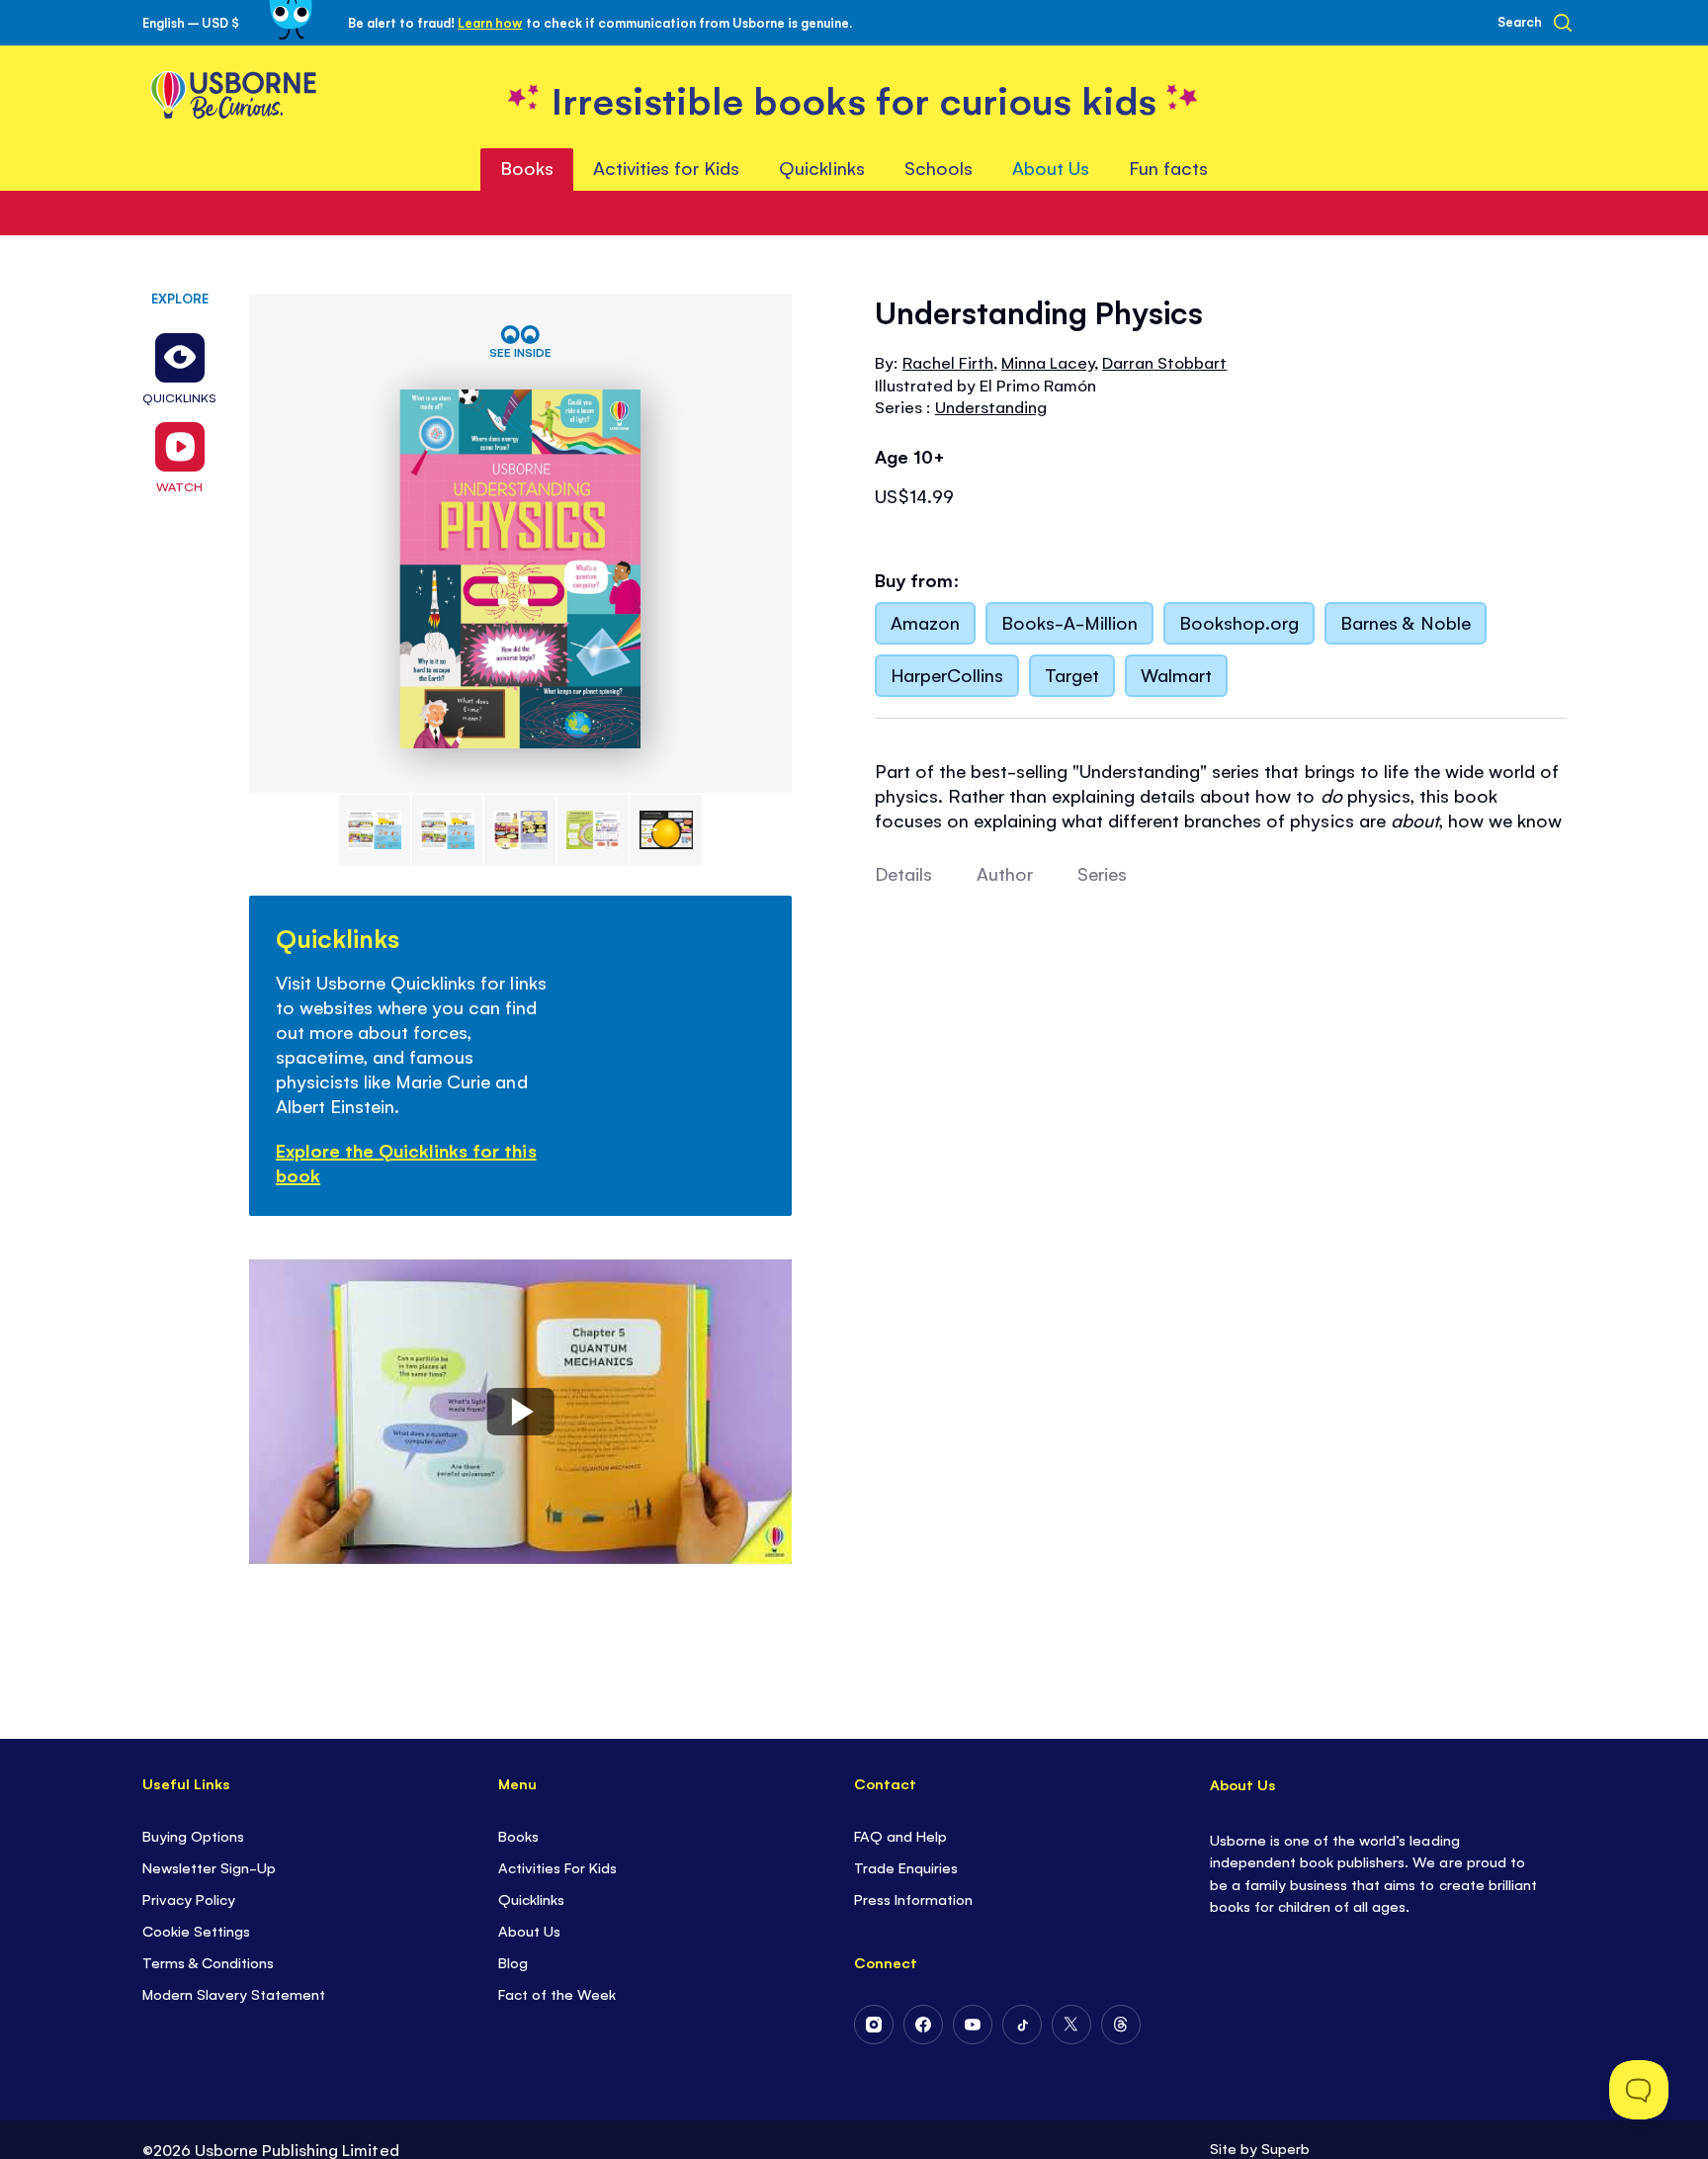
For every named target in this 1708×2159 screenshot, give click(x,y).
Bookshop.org (1239, 622)
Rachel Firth (948, 362)
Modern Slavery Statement (234, 1993)
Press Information (913, 1899)
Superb (1285, 2148)
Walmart (1176, 674)
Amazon (925, 622)
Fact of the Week (557, 1993)
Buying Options (193, 1835)
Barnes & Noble (1405, 622)
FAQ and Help (900, 1835)
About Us (529, 1930)
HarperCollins (947, 674)
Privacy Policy (189, 1899)
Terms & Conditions (208, 1962)
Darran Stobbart (1164, 362)
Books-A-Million (1069, 622)
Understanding (991, 406)
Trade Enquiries (906, 1867)
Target (1072, 674)
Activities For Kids (557, 1867)
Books (518, 1835)
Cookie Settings (196, 1930)
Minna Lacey (1048, 362)
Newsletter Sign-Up (209, 1867)
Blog (513, 1962)
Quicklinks (531, 1899)
